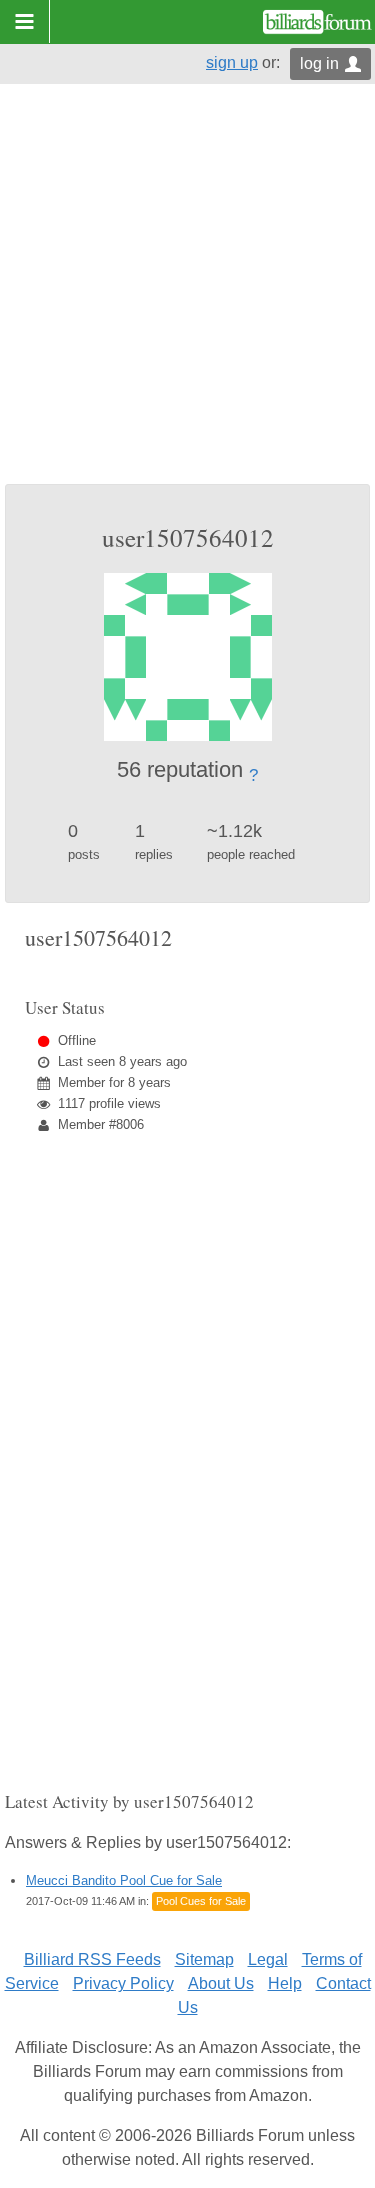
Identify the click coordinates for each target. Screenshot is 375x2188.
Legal (268, 1959)
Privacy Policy (123, 1983)
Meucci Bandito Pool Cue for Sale (124, 1880)
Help (285, 1983)
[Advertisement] (187, 286)
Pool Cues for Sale (201, 1901)
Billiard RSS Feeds (92, 1959)
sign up (232, 62)
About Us (221, 1983)
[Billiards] (317, 22)
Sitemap (204, 1959)
